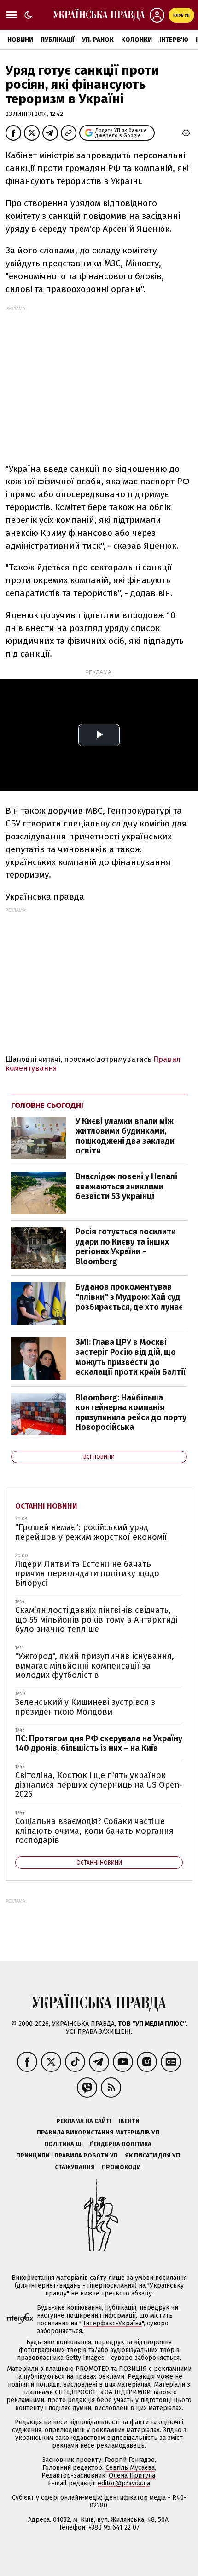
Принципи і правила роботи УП (67, 2155)
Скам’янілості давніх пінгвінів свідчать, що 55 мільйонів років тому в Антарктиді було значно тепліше (96, 1620)
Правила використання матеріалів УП (98, 2132)
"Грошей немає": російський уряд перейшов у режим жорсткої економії (91, 1532)
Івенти (129, 2121)
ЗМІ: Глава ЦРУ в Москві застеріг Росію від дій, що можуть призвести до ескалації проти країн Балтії (131, 1357)
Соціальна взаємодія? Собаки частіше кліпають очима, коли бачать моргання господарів (94, 1831)
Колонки (137, 40)
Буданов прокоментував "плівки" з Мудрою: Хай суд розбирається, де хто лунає (129, 1297)
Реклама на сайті (84, 2121)
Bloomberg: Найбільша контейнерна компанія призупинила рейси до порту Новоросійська (131, 1413)
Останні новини (46, 1506)
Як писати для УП (152, 2155)
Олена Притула (132, 2476)
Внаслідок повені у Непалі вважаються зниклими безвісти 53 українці (126, 1186)
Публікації (58, 40)
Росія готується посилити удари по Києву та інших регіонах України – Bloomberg (126, 1247)
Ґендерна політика (121, 2144)
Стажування (75, 2167)
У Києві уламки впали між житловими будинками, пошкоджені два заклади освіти (125, 1136)
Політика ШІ (64, 2144)
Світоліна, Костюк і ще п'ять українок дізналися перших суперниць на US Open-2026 (99, 1785)
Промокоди (121, 2167)
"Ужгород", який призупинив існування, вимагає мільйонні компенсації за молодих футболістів (95, 1666)
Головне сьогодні (47, 1105)
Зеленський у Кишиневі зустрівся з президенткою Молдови (85, 1707)
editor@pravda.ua (124, 2483)
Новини (20, 40)
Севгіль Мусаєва (130, 2468)
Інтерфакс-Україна (113, 2323)
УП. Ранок (98, 40)
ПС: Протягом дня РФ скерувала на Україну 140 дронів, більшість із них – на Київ (99, 1743)
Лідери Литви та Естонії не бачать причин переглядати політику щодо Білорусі (87, 1574)
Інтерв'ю (174, 40)
